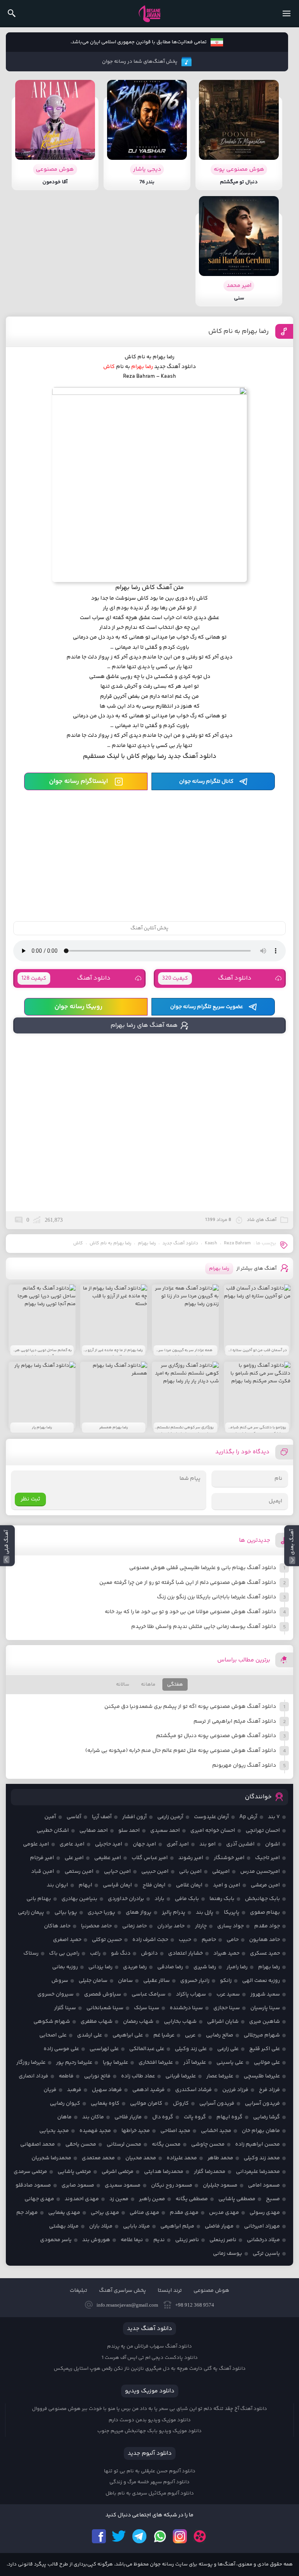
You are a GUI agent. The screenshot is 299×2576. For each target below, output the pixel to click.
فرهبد (74, 2090)
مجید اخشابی (216, 2131)
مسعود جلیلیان (220, 2185)
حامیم (209, 1940)
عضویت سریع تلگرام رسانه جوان (207, 1007)
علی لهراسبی (104, 2049)
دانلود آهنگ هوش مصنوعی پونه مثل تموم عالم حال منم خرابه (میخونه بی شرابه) (181, 1751)
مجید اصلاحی (175, 2131)
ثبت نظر (30, 1499)
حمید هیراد (226, 1953)
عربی (190, 2035)
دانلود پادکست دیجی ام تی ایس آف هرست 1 (150, 2358)
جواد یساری (230, 1926)
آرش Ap (248, 1817)
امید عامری (72, 1844)
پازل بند (205, 1913)
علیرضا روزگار (31, 2063)
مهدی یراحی (105, 2213)
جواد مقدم (267, 1926)
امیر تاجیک (267, 1858)
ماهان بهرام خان (261, 2131)
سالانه (123, 1684)
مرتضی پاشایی (74, 2172)
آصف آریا (102, 1817)
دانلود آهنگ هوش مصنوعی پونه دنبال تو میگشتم (216, 1736)
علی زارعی (228, 2049)
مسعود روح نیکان (172, 2185)
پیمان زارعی (31, 1913)
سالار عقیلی (157, 1981)
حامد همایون (265, 1940)
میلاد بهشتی (64, 2226)
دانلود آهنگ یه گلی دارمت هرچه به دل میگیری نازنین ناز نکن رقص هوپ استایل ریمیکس (150, 2369)
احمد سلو (129, 1831)
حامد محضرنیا (96, 1926)
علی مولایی (267, 2063)
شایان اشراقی (223, 2022)
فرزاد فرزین (235, 2090)
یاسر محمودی (56, 2240)
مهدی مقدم (184, 2213)
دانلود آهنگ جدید (175, 367)
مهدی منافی (144, 2213)
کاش (78, 1243)
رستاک (31, 1953)
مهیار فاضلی (219, 2226)
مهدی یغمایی (64, 2213)
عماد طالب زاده (138, 2076)
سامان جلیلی (93, 1981)
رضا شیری (205, 1967)
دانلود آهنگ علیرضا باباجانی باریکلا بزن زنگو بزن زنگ (216, 1597)
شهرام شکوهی (52, 2022)
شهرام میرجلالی (262, 2035)
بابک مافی (187, 1899)
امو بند (208, 1844)
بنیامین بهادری (79, 1899)
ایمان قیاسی (117, 1885)
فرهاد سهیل (107, 2090)
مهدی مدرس (224, 2213)
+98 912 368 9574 (195, 2305)
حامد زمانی (135, 1926)
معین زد (119, 2199)
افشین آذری (240, 1844)
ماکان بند (93, 2117)
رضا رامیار (237, 1967)
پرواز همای (139, 1913)
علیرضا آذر (195, 2063)
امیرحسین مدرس (260, 1872)
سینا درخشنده (186, 2008)
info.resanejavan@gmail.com (127, 2305)
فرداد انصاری (33, 2076)
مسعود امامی (264, 2185)
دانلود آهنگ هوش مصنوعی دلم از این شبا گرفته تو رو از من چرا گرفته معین (188, 1583)
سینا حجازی (227, 2008)
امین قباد (43, 1872)
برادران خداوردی (126, 1899)
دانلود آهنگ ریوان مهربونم (244, 1766)
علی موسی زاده (61, 2049)
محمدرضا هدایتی (164, 2172)
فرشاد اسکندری (193, 2090)
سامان (125, 1981)
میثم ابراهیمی (177, 2226)
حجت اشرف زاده (150, 1940)
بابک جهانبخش (262, 1899)
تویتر (119, 2536)
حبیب (185, 1940)
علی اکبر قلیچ (265, 2049)
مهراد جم (27, 2213)
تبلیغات (78, 2291)
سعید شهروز (265, 1994)
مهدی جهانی (39, 2199)
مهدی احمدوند (82, 2199)
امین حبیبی (155, 1872)
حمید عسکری (265, 1953)
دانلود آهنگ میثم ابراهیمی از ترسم (235, 1721)
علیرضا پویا (115, 2063)
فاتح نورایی (97, 2076)
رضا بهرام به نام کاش (238, 331)
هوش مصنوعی (211, 2291)
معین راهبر (152, 2199)
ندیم (159, 2240)
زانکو (226, 1981)
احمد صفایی (94, 1831)
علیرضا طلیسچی (262, 2076)
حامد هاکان (57, 1926)
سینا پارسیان (265, 2008)
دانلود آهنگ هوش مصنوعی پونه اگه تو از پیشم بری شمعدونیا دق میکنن (190, 1707)
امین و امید (227, 1885)
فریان (50, 2090)
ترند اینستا (170, 2291)
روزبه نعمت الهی (261, 1981)
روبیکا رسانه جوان (78, 1007)
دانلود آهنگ (207, 978)
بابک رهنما (222, 1899)
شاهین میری (265, 2022)
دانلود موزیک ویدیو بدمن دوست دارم (150, 2420)
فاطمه (66, 2076)
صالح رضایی (220, 2035)
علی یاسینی (230, 2063)
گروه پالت (195, 2117)
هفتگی (175, 1684)
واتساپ (160, 2536)
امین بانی (190, 1872)
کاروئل (181, 2104)
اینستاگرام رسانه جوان (78, 781)
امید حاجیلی (109, 1844)
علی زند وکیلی (191, 2049)
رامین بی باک (64, 1953)
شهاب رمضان (138, 2022)
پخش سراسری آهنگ (122, 2291)
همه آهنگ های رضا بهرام (144, 1025)
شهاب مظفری (97, 2022)
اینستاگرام (180, 2536)
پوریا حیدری (101, 1913)
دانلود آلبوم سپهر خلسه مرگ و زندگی (149, 2482)
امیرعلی (221, 1872)
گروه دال (163, 2117)
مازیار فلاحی (128, 2117)
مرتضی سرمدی (30, 2172)
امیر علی (74, 1858)
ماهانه (148, 1684)
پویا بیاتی (66, 1913)
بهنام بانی (39, 1899)
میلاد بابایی (136, 2226)
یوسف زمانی (228, 2254)
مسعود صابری (78, 2185)
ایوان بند (57, 1885)
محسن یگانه (166, 2144)
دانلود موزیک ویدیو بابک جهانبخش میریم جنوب (149, 2431)
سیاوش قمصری (103, 1994)
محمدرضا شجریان (51, 2158)
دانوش (149, 1953)
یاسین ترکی (266, 2254)
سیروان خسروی (55, 1994)
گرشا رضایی (266, 2117)
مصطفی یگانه (192, 2199)
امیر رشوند (191, 1858)
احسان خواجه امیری (213, 1831)
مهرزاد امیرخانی (262, 2226)
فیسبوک (99, 2536)
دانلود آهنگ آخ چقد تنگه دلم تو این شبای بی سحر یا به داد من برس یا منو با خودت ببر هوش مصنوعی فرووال (149, 2409)
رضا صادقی (170, 1967)
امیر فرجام (42, 1858)
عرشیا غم (164, 2035)
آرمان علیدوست (211, 1817)
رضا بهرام (147, 1243)
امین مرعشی (265, 1885)
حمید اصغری (67, 1940)
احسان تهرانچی (263, 1831)
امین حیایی (117, 1872)
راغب (95, 1953)
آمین (50, 1817)
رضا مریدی (135, 1967)
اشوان (273, 1844)
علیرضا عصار (220, 2076)
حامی (233, 1940)
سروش (60, 1981)
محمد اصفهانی (38, 2144)
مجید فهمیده (95, 2131)
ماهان (64, 2117)
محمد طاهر (220, 2158)
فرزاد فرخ (269, 2090)
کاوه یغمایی (105, 2104)
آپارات (200, 2536)
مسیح (273, 2199)
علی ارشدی (90, 2035)
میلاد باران (101, 2226)
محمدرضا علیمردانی (258, 2172)
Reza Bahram (237, 1243)
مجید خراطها (136, 2131)
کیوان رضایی (65, 2104)
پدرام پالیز (174, 1913)
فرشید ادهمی (149, 2090)
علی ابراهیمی (128, 2035)
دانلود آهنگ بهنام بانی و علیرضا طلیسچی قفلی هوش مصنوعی (203, 1568)
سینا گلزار (65, 2008)
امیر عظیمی (108, 1858)
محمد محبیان (141, 2158)
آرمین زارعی (170, 1817)
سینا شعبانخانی (105, 2008)
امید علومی (36, 1844)
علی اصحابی (53, 2035)
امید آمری (178, 1844)
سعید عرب (228, 1994)
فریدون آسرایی (262, 2104)
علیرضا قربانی (181, 2076)
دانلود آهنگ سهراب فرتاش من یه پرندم (149, 2346)
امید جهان (144, 1844)
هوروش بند (96, 2240)
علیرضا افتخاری (156, 2063)
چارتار (201, 1926)
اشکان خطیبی (53, 1831)
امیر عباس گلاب (150, 1858)
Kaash (211, 1243)
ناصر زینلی (187, 2240)
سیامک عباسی (149, 1994)
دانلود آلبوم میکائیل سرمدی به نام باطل (150, 2493)
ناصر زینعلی (223, 2240)
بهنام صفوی (265, 1913)
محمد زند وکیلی (262, 2158)
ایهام (85, 1885)
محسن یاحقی (81, 2144)
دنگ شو (121, 1953)
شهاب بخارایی (180, 2022)
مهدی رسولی (265, 2213)
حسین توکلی (107, 1940)
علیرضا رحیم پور (74, 2063)
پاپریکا (232, 1913)
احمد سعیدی (165, 1831)
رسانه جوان (149, 14)
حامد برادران (171, 1926)
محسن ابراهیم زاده (258, 2144)
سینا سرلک (147, 2008)
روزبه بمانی (65, 1967)
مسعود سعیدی (123, 2185)
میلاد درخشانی (263, 2240)
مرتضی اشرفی (118, 2172)
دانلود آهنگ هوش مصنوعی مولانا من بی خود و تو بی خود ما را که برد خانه (190, 1612)
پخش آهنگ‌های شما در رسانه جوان (140, 62)
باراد (159, 1899)
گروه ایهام (230, 2117)
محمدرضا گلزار (210, 2172)
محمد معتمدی (98, 2158)
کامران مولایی (146, 2104)
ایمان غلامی (189, 1885)
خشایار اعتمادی (186, 1953)
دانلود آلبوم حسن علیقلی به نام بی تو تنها (150, 2471)
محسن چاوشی (208, 2144)
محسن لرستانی (124, 2144)
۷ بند (274, 1817)
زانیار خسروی (195, 1981)
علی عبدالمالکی (147, 2049)
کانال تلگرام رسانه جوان (206, 782)
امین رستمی (79, 1872)
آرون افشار (135, 1817)
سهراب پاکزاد (191, 1994)
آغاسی (74, 1817)
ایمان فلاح (154, 1885)
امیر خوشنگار (229, 1858)
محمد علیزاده (182, 2158)
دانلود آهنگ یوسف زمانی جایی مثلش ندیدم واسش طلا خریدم (204, 1627)
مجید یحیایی (54, 2131)
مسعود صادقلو (33, 2185)
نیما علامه (132, 2240)
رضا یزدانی (100, 1967)
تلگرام (139, 2536)
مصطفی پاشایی (237, 2199)
